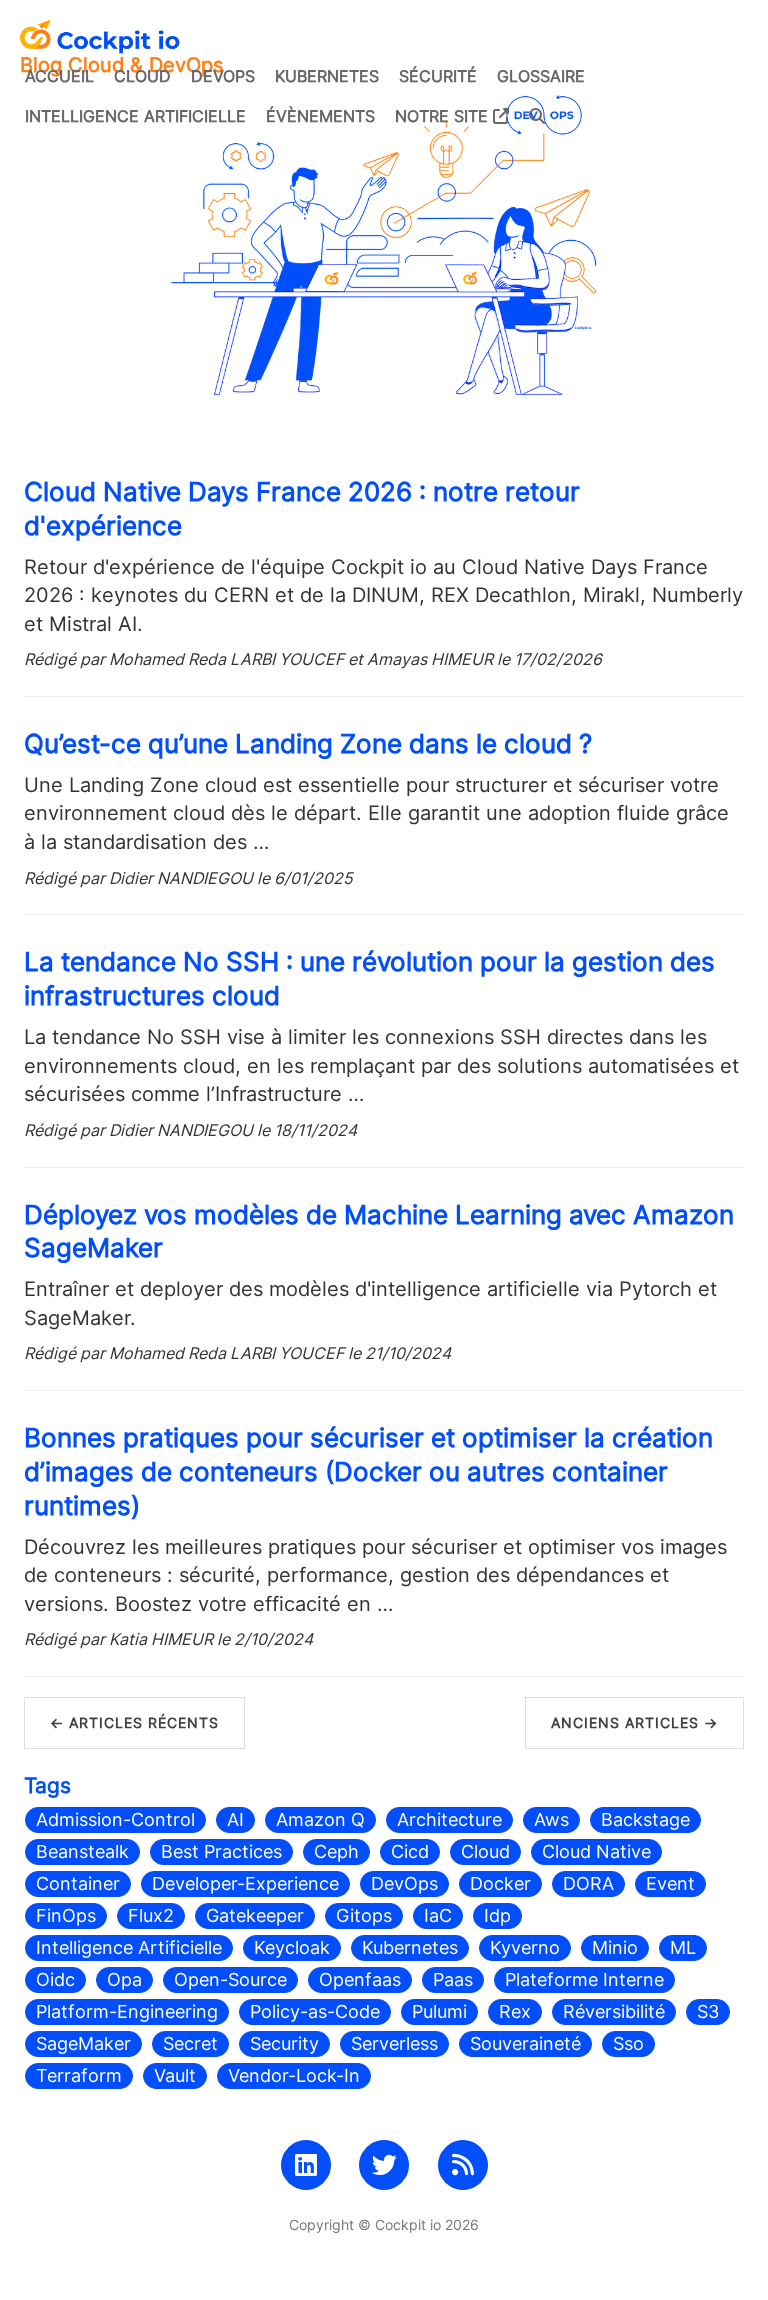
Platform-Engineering (127, 2011)
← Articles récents (134, 1722)
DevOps (223, 76)
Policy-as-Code (315, 2011)
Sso (628, 2043)
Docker (500, 1883)
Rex (515, 2011)
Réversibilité (614, 2011)
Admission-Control (115, 1819)
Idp (497, 1915)
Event (670, 1883)
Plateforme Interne (584, 1979)
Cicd (410, 1851)
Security (284, 2043)
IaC (438, 1915)
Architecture (449, 1819)
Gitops (364, 1915)
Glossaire (541, 76)
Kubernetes (327, 76)
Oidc (55, 1979)
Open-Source (230, 1979)
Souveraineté (525, 2043)
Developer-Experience (245, 1883)
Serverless (394, 2043)
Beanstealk (82, 1851)
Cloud (142, 76)
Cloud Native (596, 1851)
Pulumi (439, 2011)
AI (235, 1819)
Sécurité (438, 76)
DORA (588, 1883)
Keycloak (292, 1947)
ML (683, 1947)
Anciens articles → (634, 1722)
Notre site (444, 116)
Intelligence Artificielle (129, 1947)
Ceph (336, 1851)
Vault (175, 2075)
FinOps (66, 1915)
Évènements (320, 116)
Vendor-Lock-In (294, 2075)
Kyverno (525, 1947)
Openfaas (360, 1979)
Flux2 (151, 1915)
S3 (708, 2011)
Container (78, 1883)
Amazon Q (320, 1819)
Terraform (79, 2075)
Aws (551, 1819)
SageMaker (83, 2043)
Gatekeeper (255, 1915)
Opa (124, 1979)
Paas (453, 1979)
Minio (615, 1947)
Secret (190, 2043)
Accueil (59, 76)
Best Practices (221, 1851)
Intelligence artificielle (135, 116)
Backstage (645, 1819)
